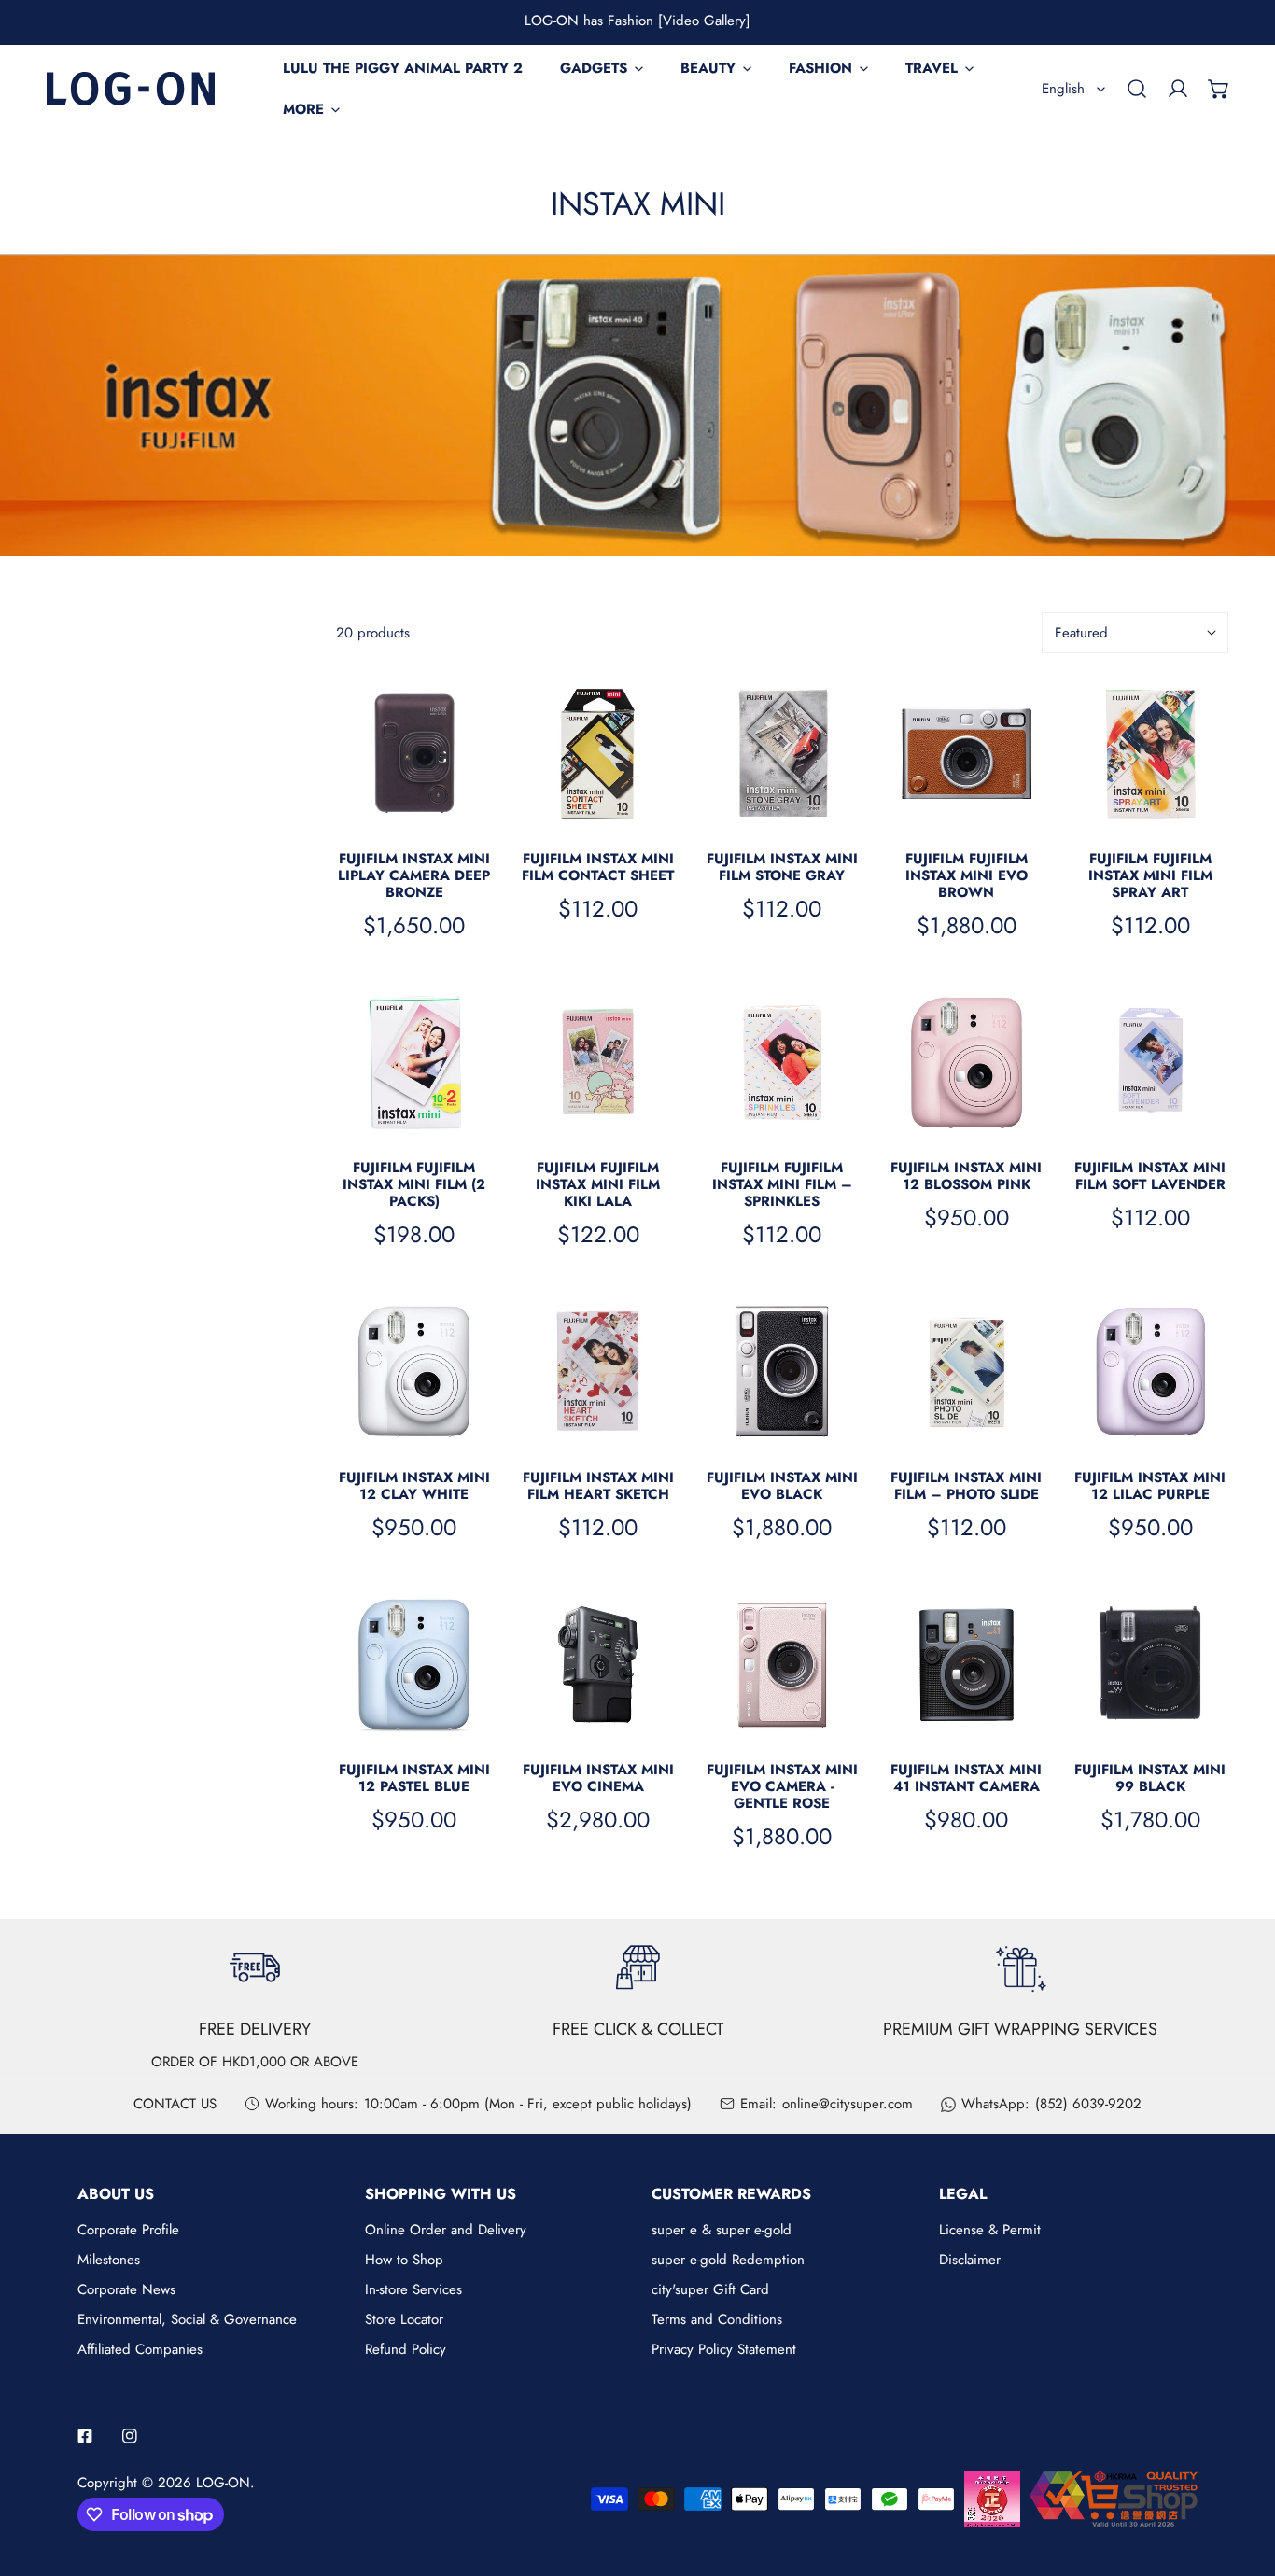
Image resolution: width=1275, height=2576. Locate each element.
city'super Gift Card (710, 2289)
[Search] (1137, 89)
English (1063, 89)
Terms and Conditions (717, 2319)
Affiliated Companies (140, 2349)
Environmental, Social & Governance (187, 2319)
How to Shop (404, 2260)
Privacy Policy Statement (724, 2349)
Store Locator (404, 2319)
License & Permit (990, 2230)
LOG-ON (223, 2483)
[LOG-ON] (131, 88)
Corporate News (126, 2289)
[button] (1219, 89)
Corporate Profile (128, 2230)
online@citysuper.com (848, 2104)
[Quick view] (478, 810)
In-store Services (413, 2289)
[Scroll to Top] (1241, 2477)
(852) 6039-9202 (1088, 2104)
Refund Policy (406, 2349)
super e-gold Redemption (728, 2260)
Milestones (109, 2260)
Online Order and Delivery (446, 2230)
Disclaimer (970, 2260)
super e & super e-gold (722, 2230)
